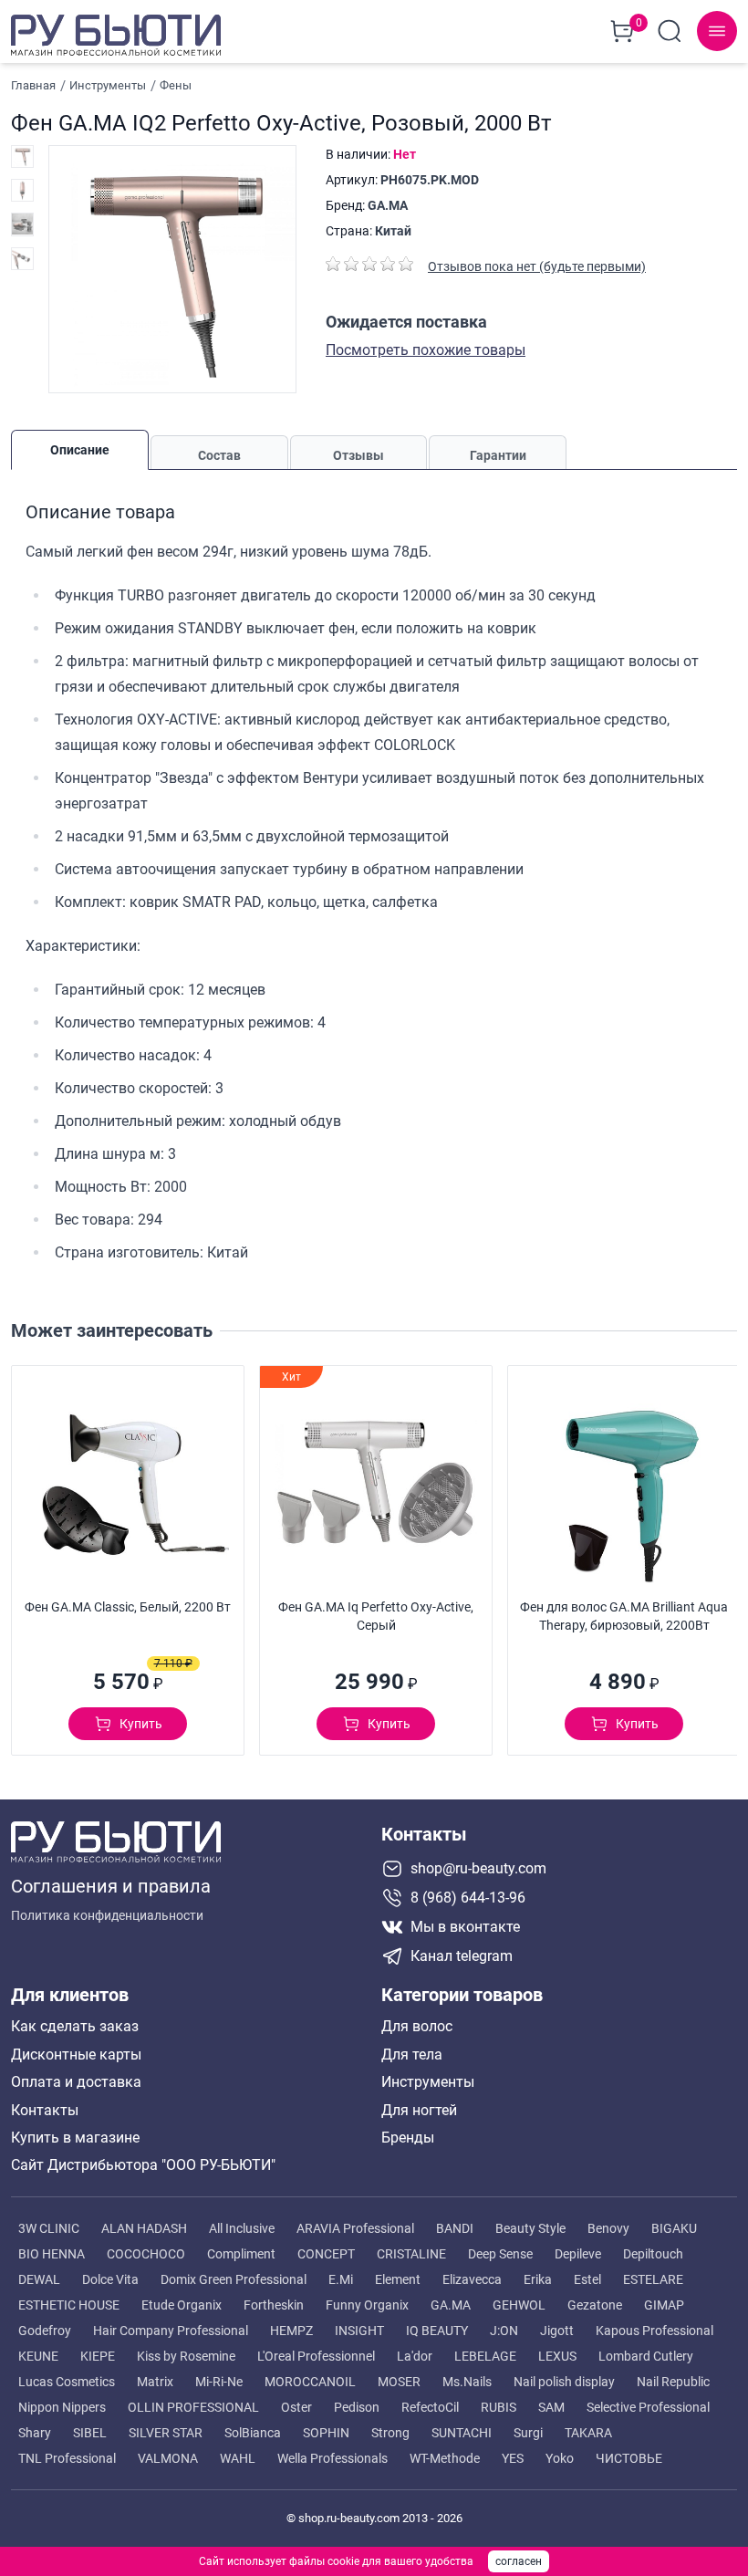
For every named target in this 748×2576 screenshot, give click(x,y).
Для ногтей (419, 2111)
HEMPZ (291, 2331)
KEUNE (38, 2356)
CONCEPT (326, 2254)
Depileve (578, 2254)
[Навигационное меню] (717, 31)
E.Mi (341, 2279)
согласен (519, 2561)
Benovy (608, 2228)
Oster (296, 2407)
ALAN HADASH (144, 2228)
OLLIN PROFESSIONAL (193, 2407)
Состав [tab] (219, 455)
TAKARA (588, 2433)
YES (513, 2458)
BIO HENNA (52, 2254)
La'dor (415, 2356)
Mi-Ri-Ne (219, 2382)
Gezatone (595, 2305)
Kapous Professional (654, 2331)
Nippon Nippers (62, 2407)
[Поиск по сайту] (670, 31)
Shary (35, 2433)
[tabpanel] (374, 878)
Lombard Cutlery (646, 2356)
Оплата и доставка (76, 2082)
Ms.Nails (467, 2382)
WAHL (238, 2458)
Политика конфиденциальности (107, 1915)
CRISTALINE (411, 2254)
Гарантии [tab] (498, 455)
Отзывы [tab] (358, 455)
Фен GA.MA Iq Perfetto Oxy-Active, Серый (376, 1616)
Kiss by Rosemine (186, 2356)
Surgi (528, 2433)
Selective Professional (648, 2407)
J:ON (504, 2331)
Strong (390, 2433)
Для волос (417, 2027)
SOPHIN (326, 2433)
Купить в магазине (75, 2138)
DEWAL (39, 2279)
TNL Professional (67, 2458)
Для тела (412, 2055)
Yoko (560, 2458)
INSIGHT (359, 2331)
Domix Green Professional (234, 2279)
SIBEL (90, 2433)
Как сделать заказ (75, 2027)
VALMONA (168, 2458)
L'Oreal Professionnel (316, 2356)
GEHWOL (519, 2305)
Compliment (241, 2254)
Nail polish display (564, 2382)
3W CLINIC (49, 2228)
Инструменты (428, 2082)
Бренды (408, 2138)
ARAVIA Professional (355, 2228)
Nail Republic (673, 2382)
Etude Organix (182, 2305)
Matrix (155, 2382)
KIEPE (98, 2356)
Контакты (45, 2111)
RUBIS (499, 2407)
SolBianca (253, 2433)
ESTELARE (653, 2279)
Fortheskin (274, 2305)
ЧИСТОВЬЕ (629, 2458)
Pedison (357, 2407)
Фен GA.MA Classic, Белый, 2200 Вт (128, 1607)
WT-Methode (445, 2458)
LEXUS (557, 2356)
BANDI (455, 2228)
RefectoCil (430, 2407)
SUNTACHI (462, 2433)
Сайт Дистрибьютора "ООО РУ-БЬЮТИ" (143, 2165)
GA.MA (388, 205)
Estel (587, 2279)
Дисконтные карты (76, 2055)
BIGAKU (674, 2228)
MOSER (399, 2382)
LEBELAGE (485, 2356)
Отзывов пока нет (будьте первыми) (537, 266)
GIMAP (664, 2305)
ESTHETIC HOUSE (69, 2305)
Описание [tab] (80, 450)
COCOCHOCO (146, 2254)
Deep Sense (500, 2254)
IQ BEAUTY (437, 2331)
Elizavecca (472, 2279)
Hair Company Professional (171, 2331)
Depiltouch (653, 2254)
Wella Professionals (332, 2458)
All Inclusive (242, 2228)
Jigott (557, 2331)
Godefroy (45, 2331)
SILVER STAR (166, 2433)
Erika (538, 2279)
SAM (551, 2407)
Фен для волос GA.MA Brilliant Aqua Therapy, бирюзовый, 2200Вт (624, 1616)
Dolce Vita (110, 2279)
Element (398, 2279)
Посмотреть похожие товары (426, 350)
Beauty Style (530, 2228)
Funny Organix (367, 2305)
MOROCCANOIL (310, 2382)
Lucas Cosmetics (67, 2382)
